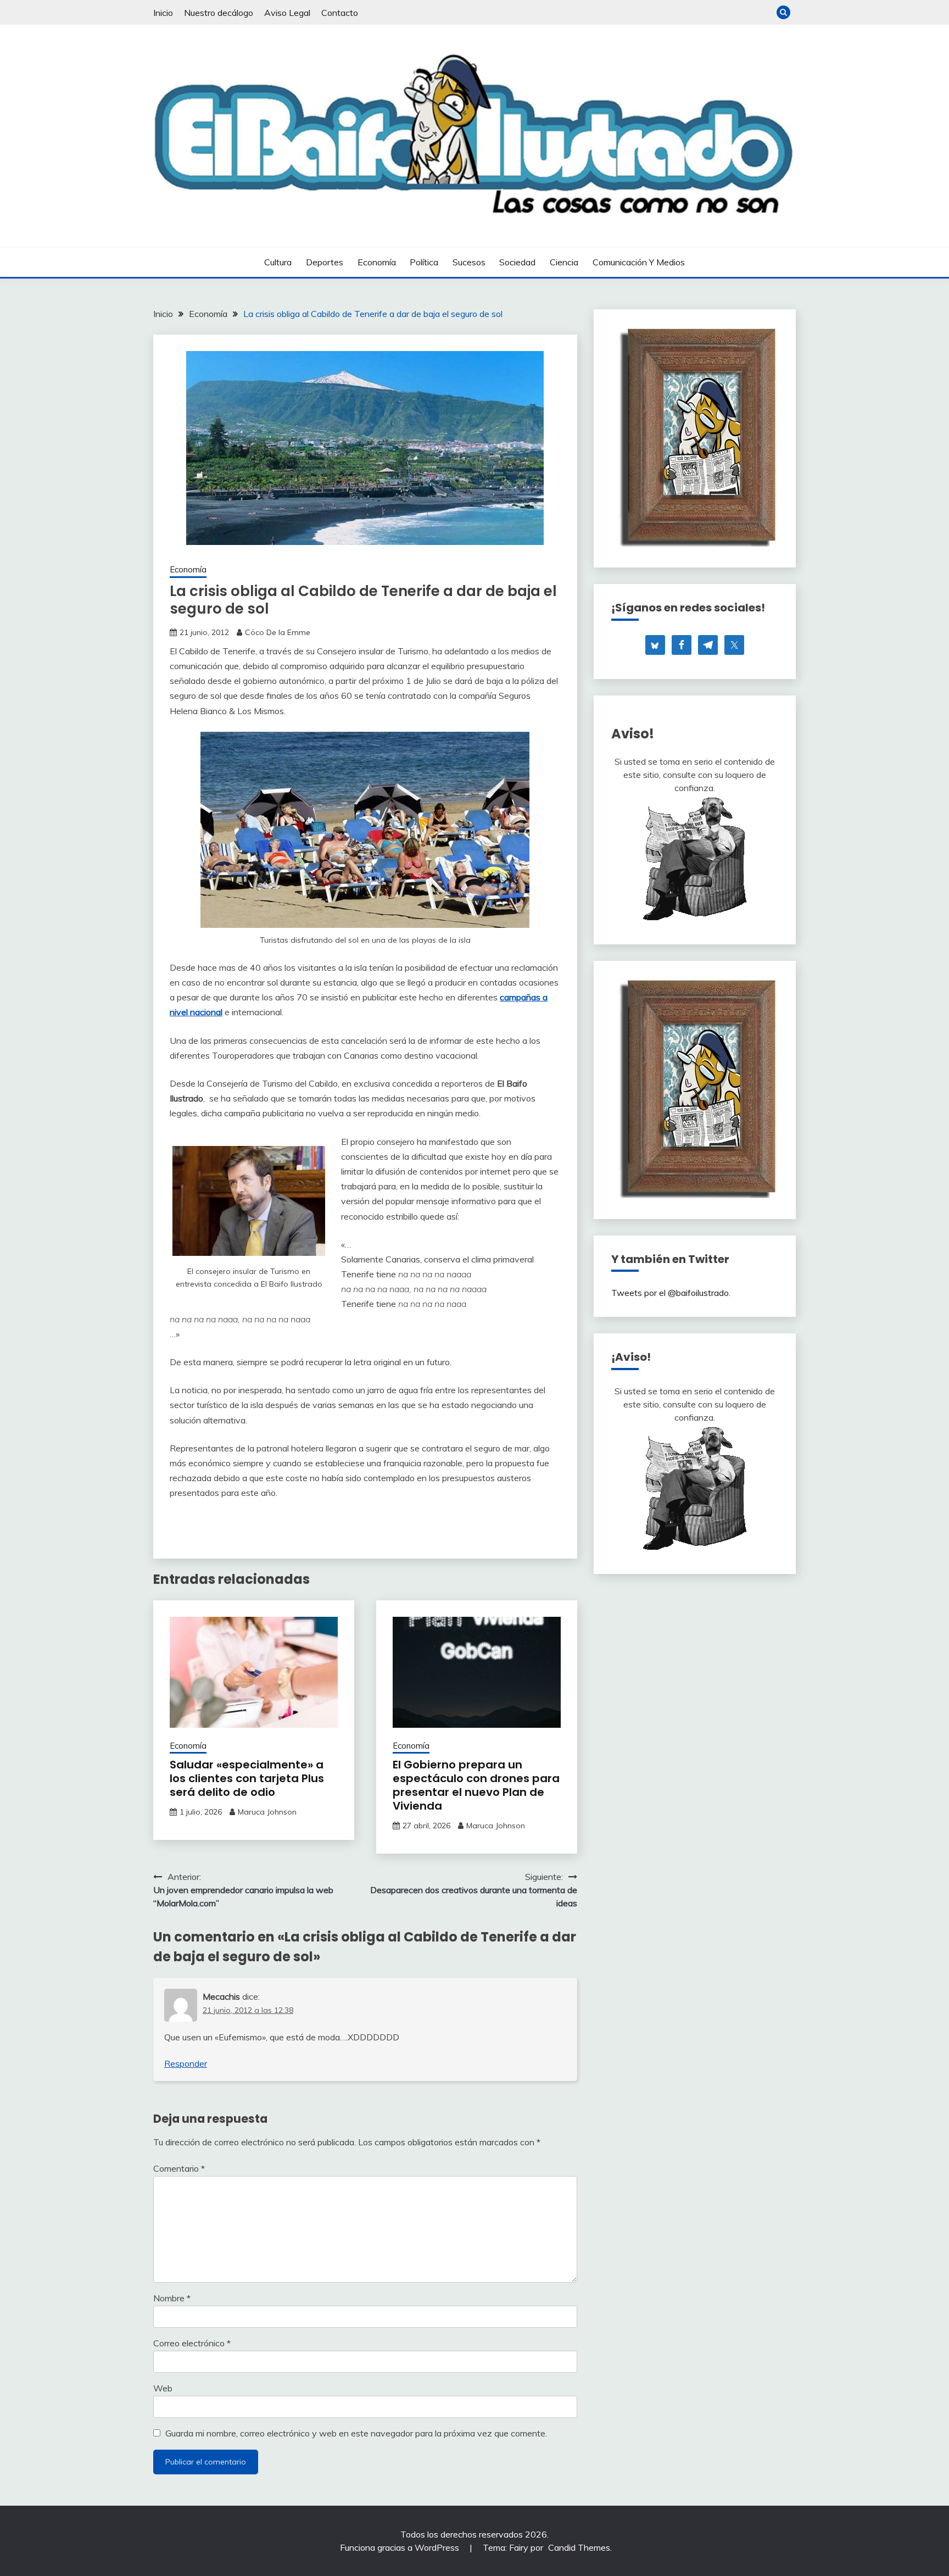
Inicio (163, 13)
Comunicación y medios (639, 262)
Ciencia (564, 262)
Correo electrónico (192, 2343)
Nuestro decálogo (219, 13)
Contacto (340, 13)
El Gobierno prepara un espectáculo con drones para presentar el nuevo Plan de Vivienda (476, 1785)
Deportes (325, 262)
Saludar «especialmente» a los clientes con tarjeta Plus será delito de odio (247, 1778)
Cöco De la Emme (278, 632)
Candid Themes (579, 2547)
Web (163, 2388)
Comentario (179, 2168)
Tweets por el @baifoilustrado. (671, 1293)
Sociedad (517, 262)
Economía (377, 262)
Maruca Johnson (267, 1812)
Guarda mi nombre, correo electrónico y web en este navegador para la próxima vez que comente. (356, 2433)
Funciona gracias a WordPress (401, 2547)
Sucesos (469, 262)
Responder (186, 2063)
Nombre (172, 2298)
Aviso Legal (287, 13)
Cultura (278, 262)
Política (424, 262)
